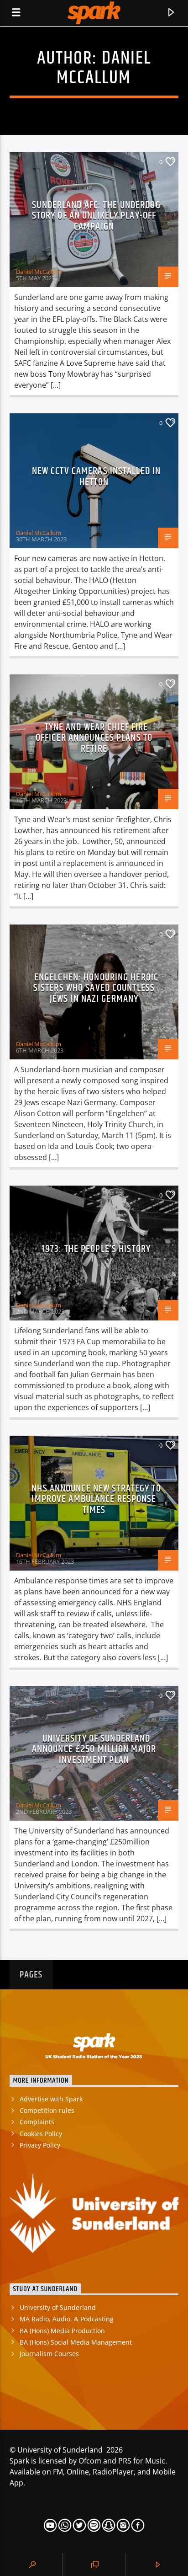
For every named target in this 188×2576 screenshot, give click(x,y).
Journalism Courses (49, 2354)
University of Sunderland (58, 2307)
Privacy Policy (40, 2145)
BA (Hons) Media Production (62, 2331)
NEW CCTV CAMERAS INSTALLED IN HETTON (96, 477)
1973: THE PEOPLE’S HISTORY (96, 1249)
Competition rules (47, 2110)
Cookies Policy (41, 2134)
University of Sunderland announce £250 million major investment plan (94, 1749)
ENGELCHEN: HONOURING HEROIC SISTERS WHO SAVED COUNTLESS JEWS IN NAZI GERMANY (96, 988)
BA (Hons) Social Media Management (76, 2342)
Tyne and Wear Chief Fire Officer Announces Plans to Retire (94, 738)
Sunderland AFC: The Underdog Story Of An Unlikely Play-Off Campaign (96, 216)
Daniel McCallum (104, 68)
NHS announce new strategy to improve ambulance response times (96, 1499)
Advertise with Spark (51, 2099)
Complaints (37, 2122)
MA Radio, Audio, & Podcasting (67, 2319)
